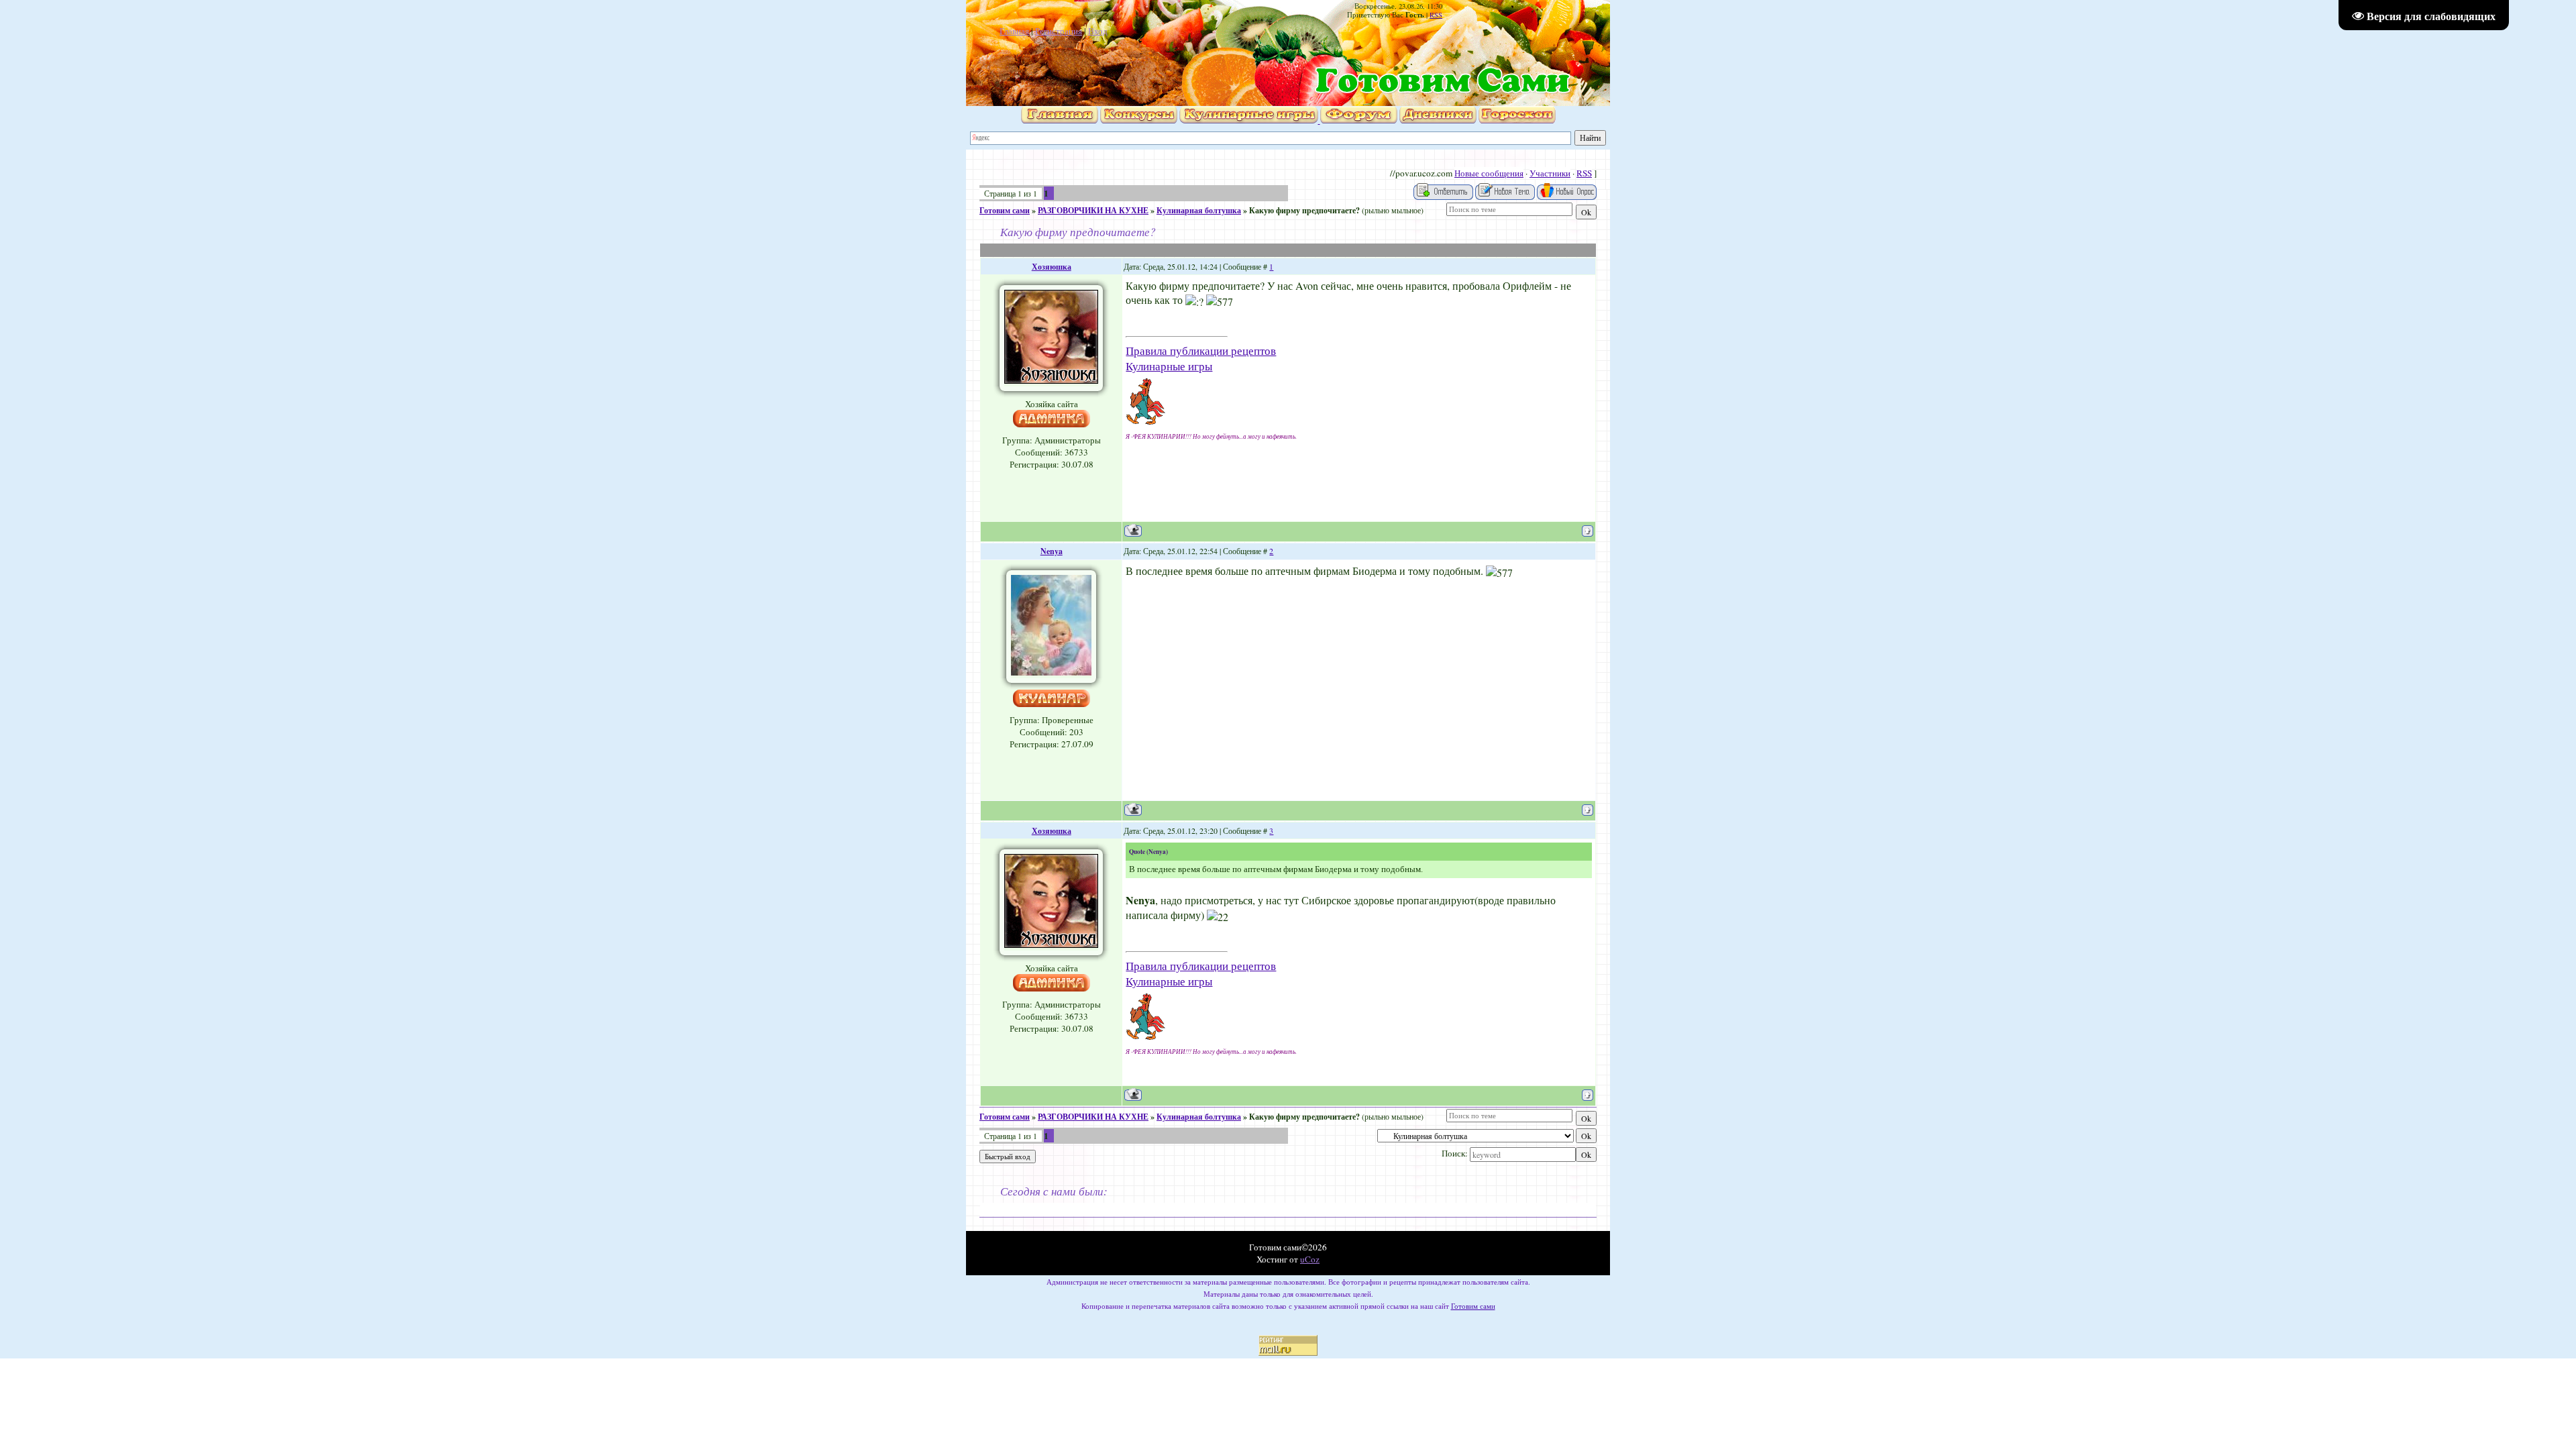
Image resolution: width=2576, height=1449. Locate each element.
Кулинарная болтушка (1199, 210)
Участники (1550, 173)
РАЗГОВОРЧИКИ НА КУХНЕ (1093, 210)
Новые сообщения (1489, 173)
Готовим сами (1005, 210)
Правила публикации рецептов (1201, 351)
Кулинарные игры (1169, 366)
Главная (1014, 31)
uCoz (1310, 1259)
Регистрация (1059, 31)
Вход (1098, 31)
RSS (1436, 15)
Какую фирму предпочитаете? (1304, 210)
